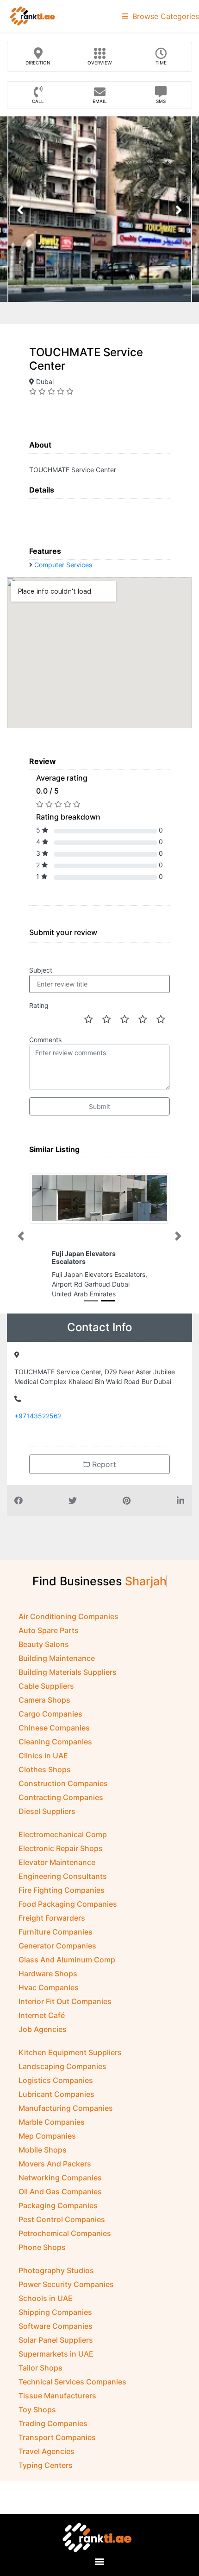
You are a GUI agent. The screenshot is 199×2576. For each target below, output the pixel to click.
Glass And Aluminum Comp (67, 1960)
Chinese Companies (54, 1728)
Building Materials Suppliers (68, 1672)
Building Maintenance (57, 1658)
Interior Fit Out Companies (65, 2001)
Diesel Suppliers (47, 1811)
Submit (99, 1106)
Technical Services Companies (72, 2382)
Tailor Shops (40, 2368)
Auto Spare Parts (49, 1630)
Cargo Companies (50, 1714)
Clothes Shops (45, 1769)
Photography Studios (56, 2270)
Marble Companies (52, 2122)
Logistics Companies (56, 2080)
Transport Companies (57, 2437)
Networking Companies (60, 2178)
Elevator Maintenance (57, 1862)
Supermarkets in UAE (56, 2354)
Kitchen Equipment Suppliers (70, 2052)
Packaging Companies (58, 2205)
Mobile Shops (43, 2150)
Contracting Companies (61, 1797)
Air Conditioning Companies (68, 1616)
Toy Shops (37, 2409)
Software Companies (56, 2326)
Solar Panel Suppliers (56, 2340)
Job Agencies (43, 2029)
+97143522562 (38, 1416)
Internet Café (42, 2015)
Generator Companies (57, 1946)
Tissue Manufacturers (57, 2396)
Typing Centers (46, 2465)
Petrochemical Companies (65, 2233)
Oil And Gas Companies (60, 2192)
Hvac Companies (49, 1987)
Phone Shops (42, 2247)
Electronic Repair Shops (61, 1848)
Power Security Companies (66, 2284)
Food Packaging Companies (68, 1904)
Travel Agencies (47, 2451)
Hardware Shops (48, 1974)
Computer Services (63, 565)
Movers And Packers (55, 2164)
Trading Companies (53, 2423)
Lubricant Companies (56, 2094)
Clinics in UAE (43, 1756)
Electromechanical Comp (63, 1834)
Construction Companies (63, 1783)
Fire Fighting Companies (62, 1890)
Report (103, 1464)
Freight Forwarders (52, 1918)
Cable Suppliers (46, 1686)
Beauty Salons (44, 1644)
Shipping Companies (55, 2312)
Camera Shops (44, 1700)
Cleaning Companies (55, 1742)
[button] (21, 1236)
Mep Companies (47, 2136)
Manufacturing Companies (66, 2108)
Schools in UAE (46, 2298)
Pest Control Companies (62, 2219)
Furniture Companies (56, 1932)
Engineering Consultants (63, 1876)
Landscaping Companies (62, 2066)
